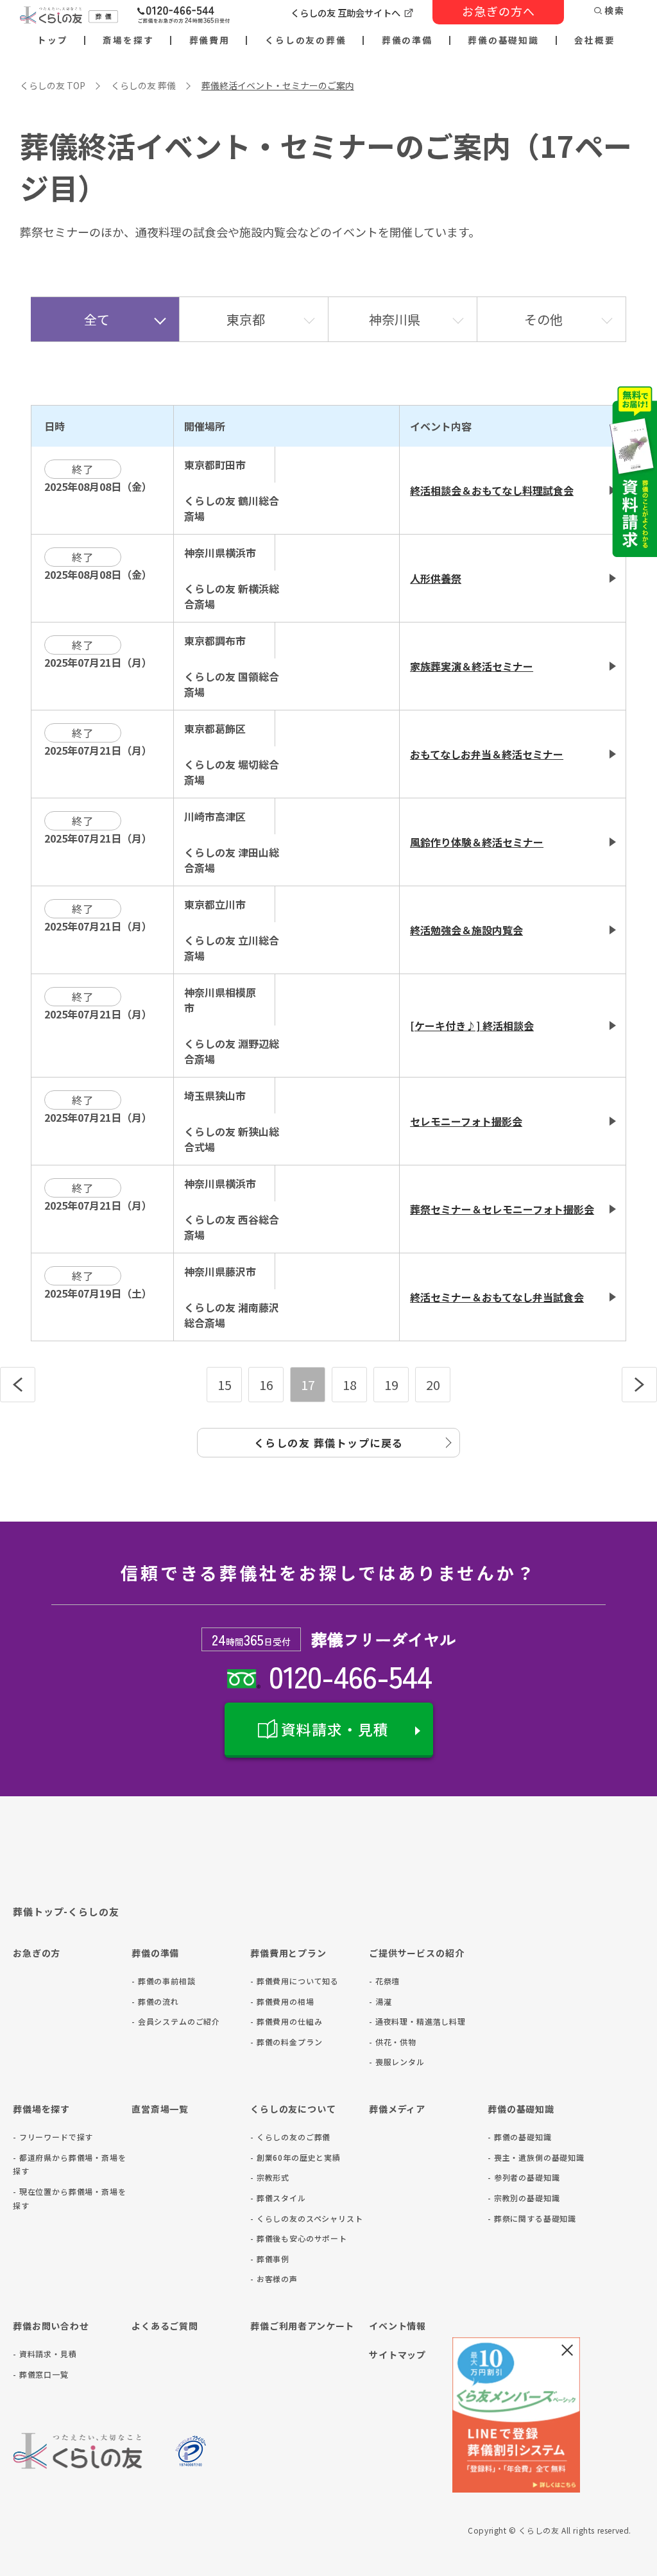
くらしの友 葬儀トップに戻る (329, 1443)
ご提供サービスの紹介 (416, 1953)
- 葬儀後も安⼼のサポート (299, 2238)
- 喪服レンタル (397, 2062)
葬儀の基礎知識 (503, 40)
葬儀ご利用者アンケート (302, 2326)
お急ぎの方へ (499, 11)
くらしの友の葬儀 (306, 40)
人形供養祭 (436, 578)
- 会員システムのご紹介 (176, 2021)
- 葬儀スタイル (278, 2198)
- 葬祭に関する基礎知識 (532, 2218)
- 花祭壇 (384, 1981)
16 (266, 1385)
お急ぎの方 (37, 1953)
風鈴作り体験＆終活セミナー (477, 842)
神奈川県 (395, 319)
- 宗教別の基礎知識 (524, 2198)
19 (391, 1385)
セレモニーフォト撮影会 (466, 1121)
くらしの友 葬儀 (143, 85)
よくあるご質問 (165, 2326)
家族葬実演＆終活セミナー (472, 666)
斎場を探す (128, 40)
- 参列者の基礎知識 (524, 2177)
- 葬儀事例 (270, 2259)
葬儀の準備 (407, 40)
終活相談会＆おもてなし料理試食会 (492, 490)
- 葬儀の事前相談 (164, 1981)
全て (97, 319)
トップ (53, 40)
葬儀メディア (397, 2109)
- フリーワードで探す (53, 2137)
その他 (543, 319)
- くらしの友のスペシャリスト (307, 2218)
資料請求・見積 (335, 1729)
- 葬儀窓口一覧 (41, 2374)
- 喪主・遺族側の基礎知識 (536, 2157)
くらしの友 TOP (53, 85)
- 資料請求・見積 (45, 2354)
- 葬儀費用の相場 (282, 2001)
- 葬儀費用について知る (294, 1981)
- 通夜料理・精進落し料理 (417, 2021)
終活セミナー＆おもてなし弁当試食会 (497, 1297)
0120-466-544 (350, 1675)
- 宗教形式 (270, 2177)
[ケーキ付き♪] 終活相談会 (472, 1026)
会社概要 (595, 40)
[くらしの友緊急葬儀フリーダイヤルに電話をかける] (183, 16)
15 (225, 1385)
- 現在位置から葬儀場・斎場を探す (70, 2198)
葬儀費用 (210, 40)
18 (350, 1385)
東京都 (246, 319)
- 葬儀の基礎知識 (520, 2137)
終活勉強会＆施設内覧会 (466, 930)
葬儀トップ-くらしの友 (66, 1911)
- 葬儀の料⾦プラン (286, 2042)
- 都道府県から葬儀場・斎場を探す (70, 2164)
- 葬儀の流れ (155, 2001)
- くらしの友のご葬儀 (290, 2137)
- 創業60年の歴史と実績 (295, 2157)
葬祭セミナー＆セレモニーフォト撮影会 (502, 1209)
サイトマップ (397, 2355)
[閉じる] (567, 2350)
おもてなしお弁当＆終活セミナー (487, 754)
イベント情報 (397, 2326)
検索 (615, 11)
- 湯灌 (380, 2001)
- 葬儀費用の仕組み (286, 2021)
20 (433, 1385)
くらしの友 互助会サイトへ (346, 13)
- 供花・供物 (393, 2042)
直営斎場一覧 (160, 2109)
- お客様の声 (274, 2279)
